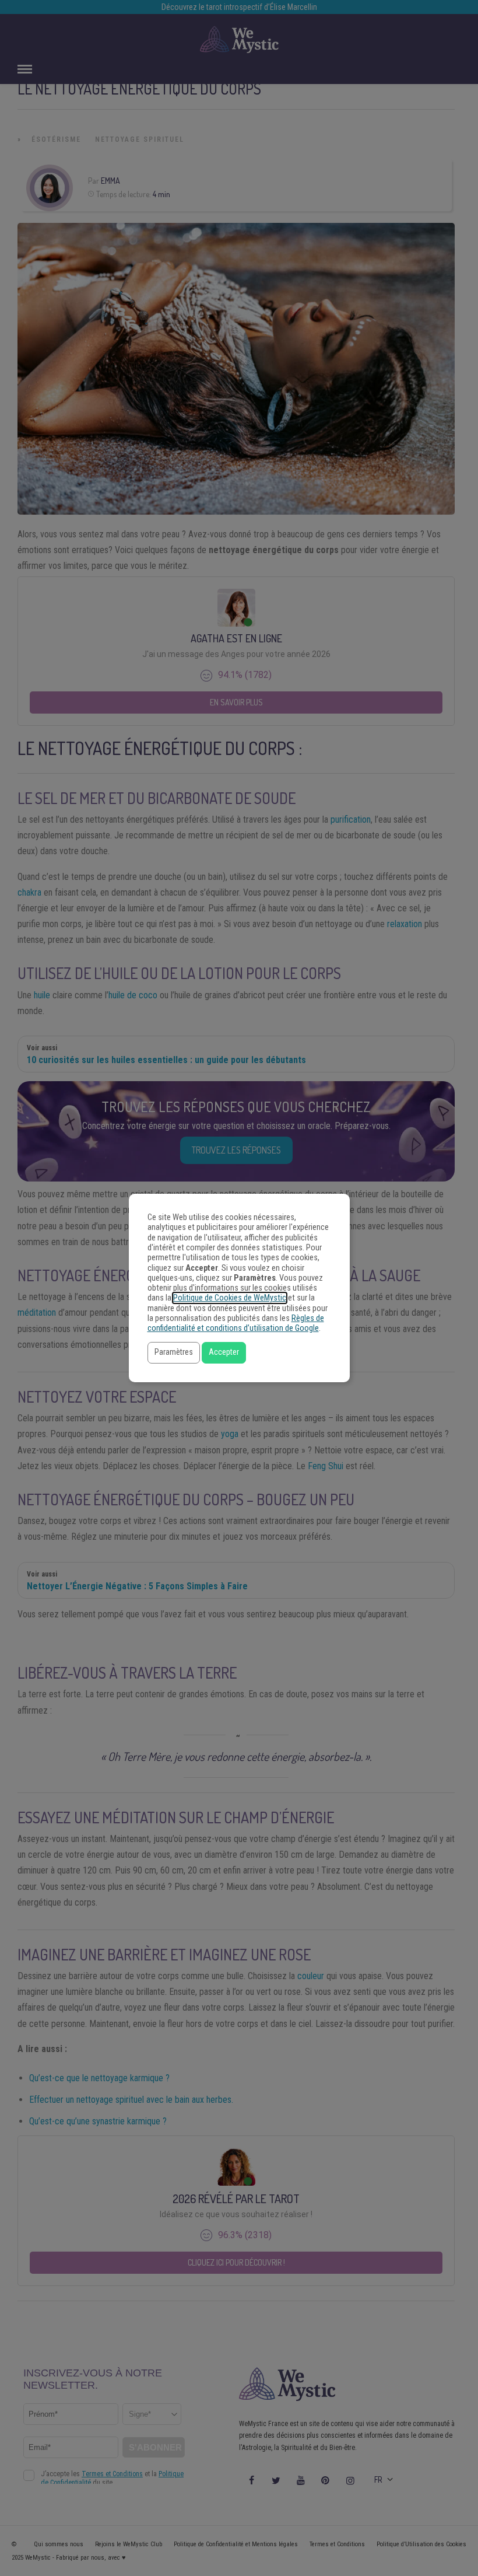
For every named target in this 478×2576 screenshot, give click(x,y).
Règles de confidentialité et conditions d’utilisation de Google (236, 1323)
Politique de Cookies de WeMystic (230, 1298)
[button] (174, 1353)
